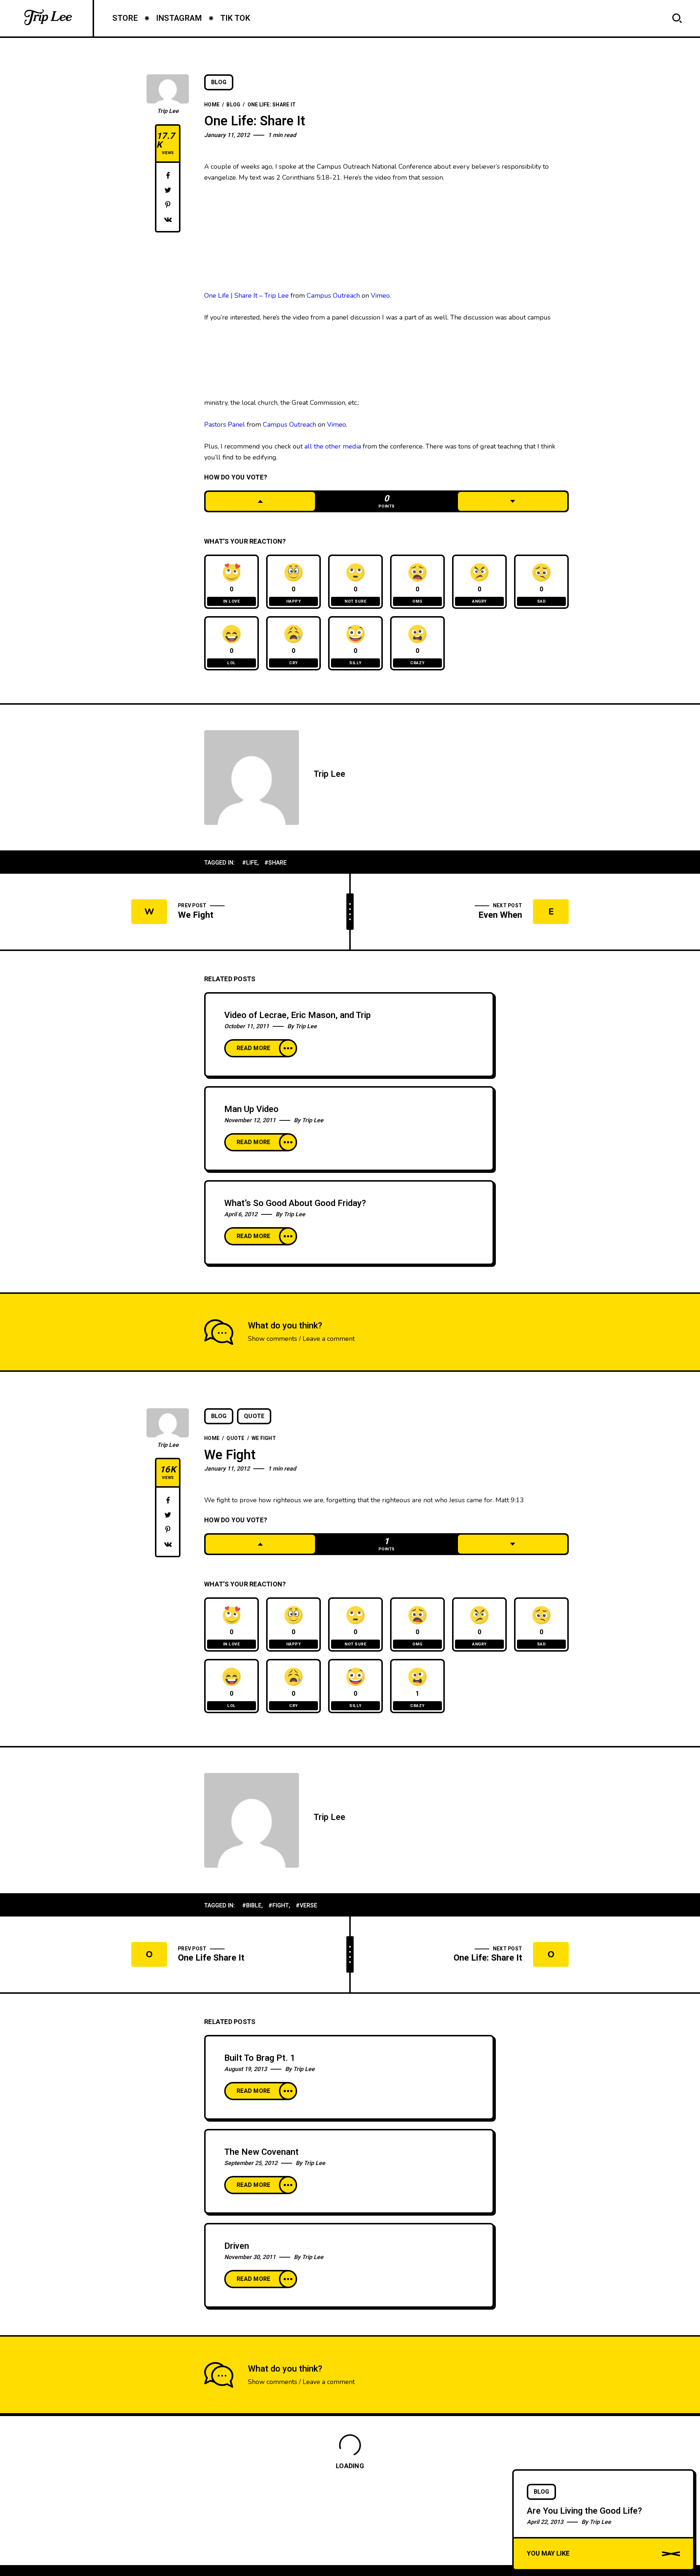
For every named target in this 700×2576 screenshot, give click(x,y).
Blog (219, 82)
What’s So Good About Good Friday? (295, 1203)
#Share (275, 863)
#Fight (279, 1906)
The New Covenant (261, 2152)
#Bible (252, 1906)
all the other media (333, 446)
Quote (254, 1416)
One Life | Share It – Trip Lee (246, 295)
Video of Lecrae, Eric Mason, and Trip (297, 1015)
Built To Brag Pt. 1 (260, 2058)
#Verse (306, 1906)
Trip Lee (168, 111)
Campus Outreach (333, 295)
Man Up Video (251, 1109)
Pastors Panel (225, 424)
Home (212, 105)
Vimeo (380, 295)
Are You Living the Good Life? (584, 2511)
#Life (250, 863)
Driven (237, 2246)
